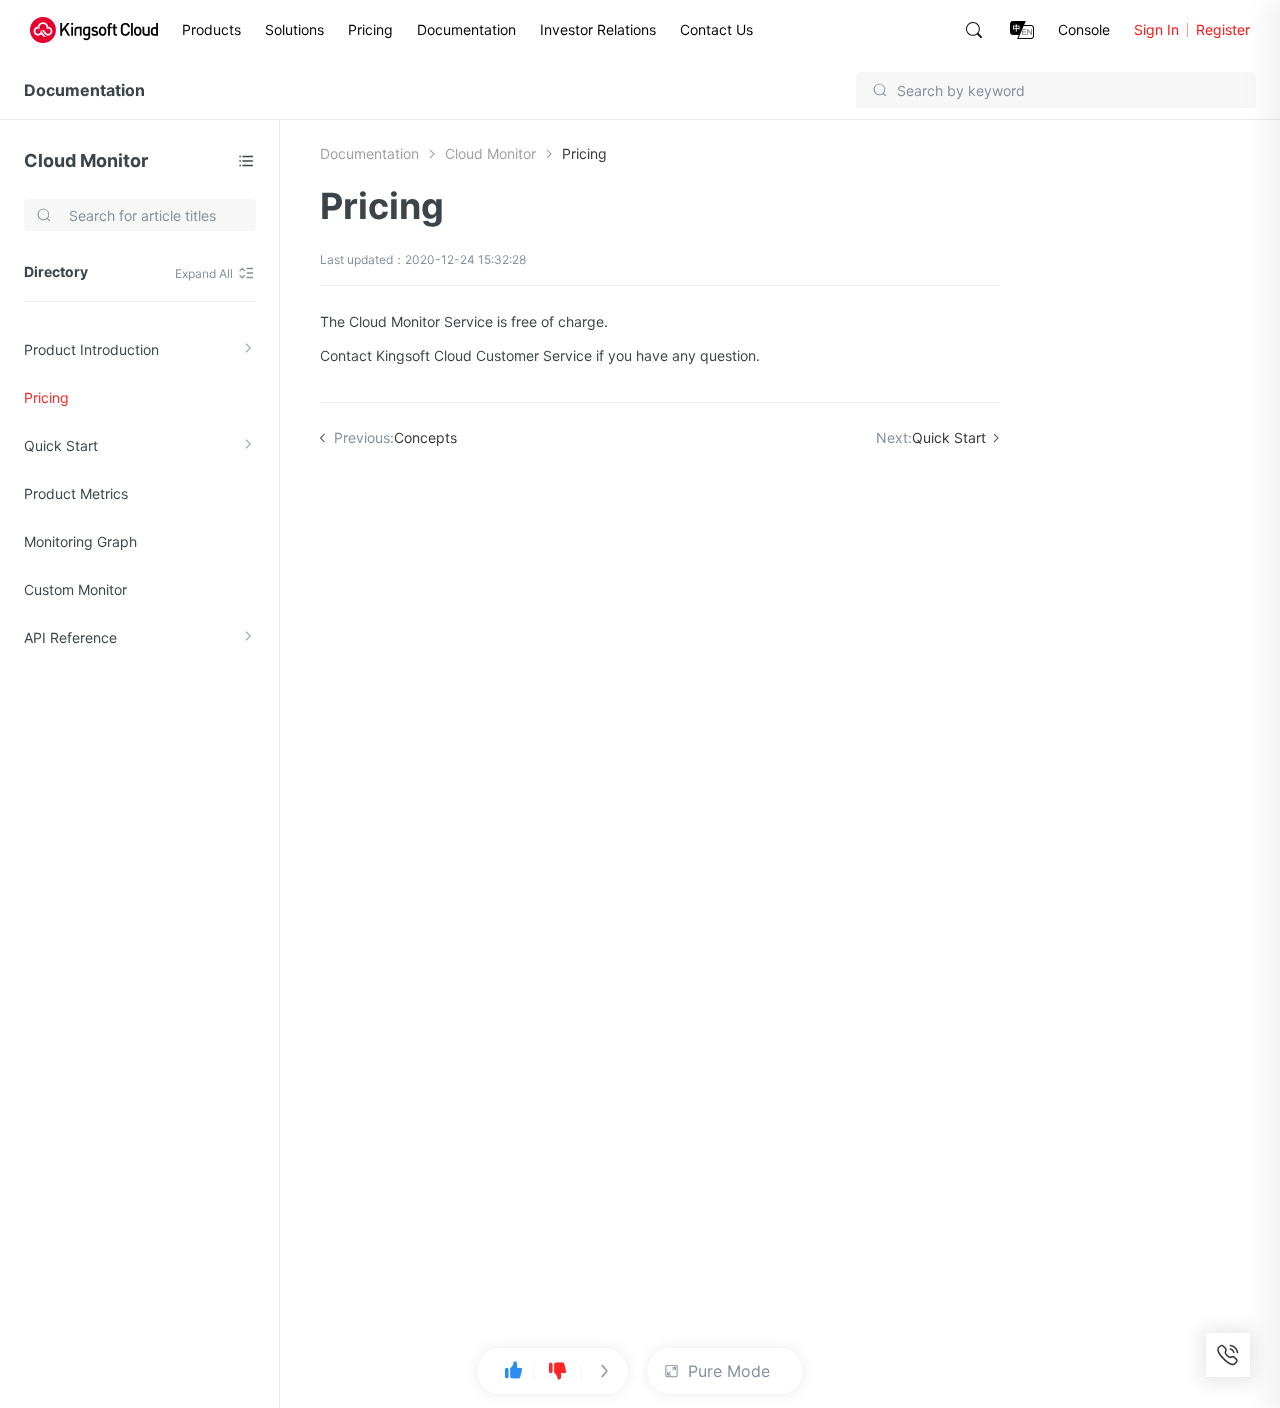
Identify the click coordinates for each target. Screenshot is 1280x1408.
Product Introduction (91, 349)
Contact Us (716, 29)
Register (1223, 29)
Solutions (294, 29)
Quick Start (61, 445)
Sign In (1156, 29)
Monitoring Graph (80, 541)
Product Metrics (76, 493)
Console (1084, 29)
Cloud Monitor (86, 160)
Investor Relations (598, 29)
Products (211, 29)
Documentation (466, 29)
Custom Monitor (75, 589)
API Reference (70, 637)
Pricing (370, 29)
